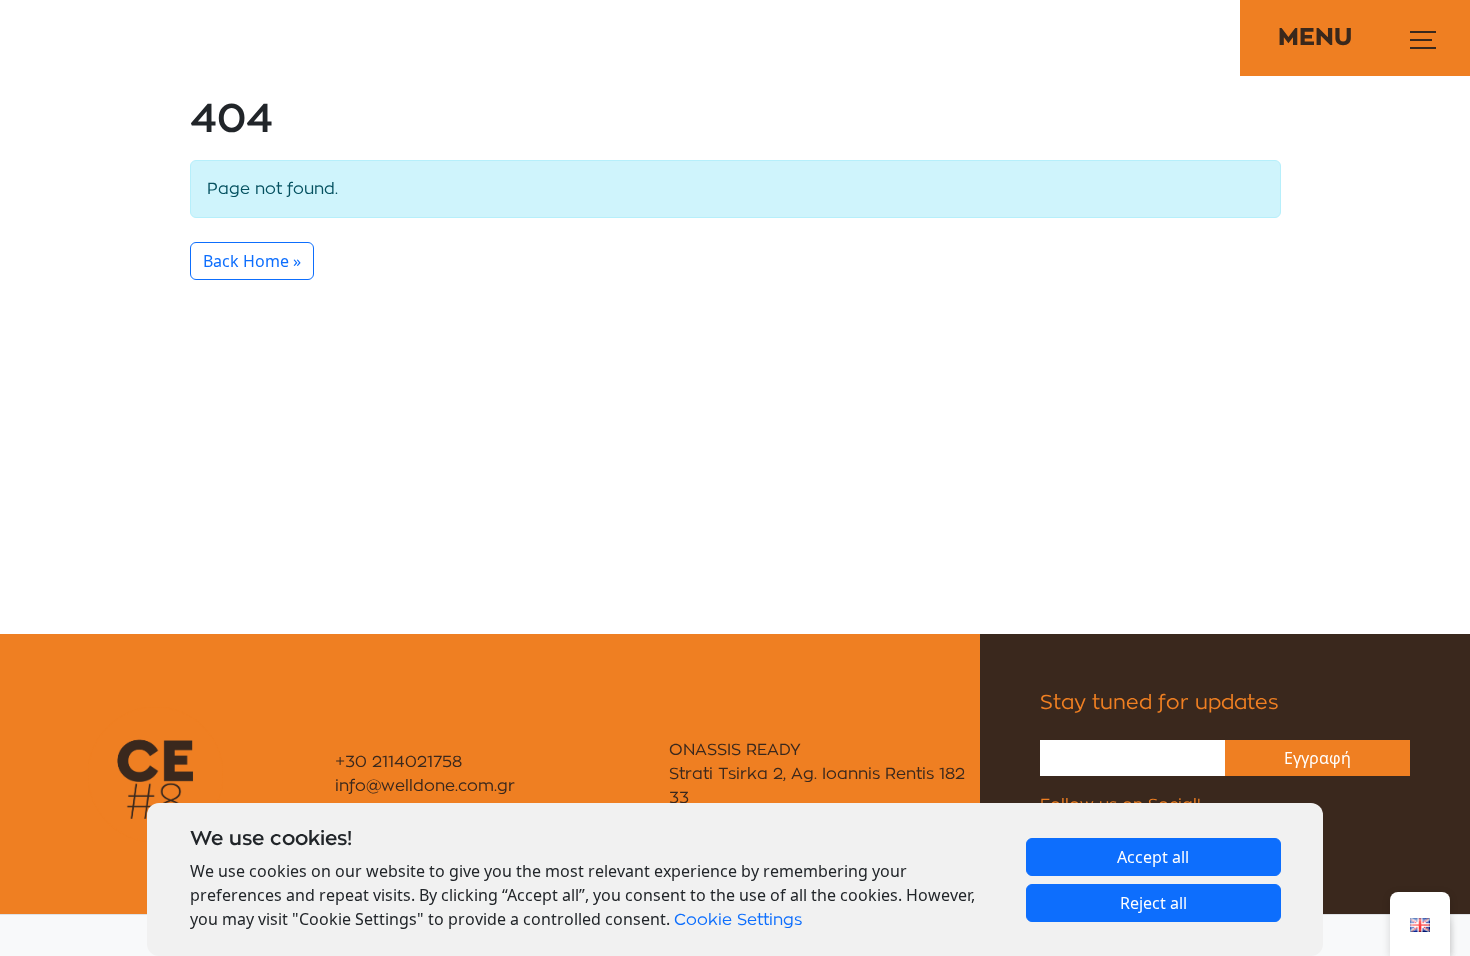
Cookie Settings (738, 920)
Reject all (1153, 903)
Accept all (1153, 857)
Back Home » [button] (252, 261)
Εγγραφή (1317, 758)
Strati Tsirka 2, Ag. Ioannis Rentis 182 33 (817, 786)
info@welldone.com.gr (425, 786)
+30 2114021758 (398, 762)
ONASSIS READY (735, 750)
